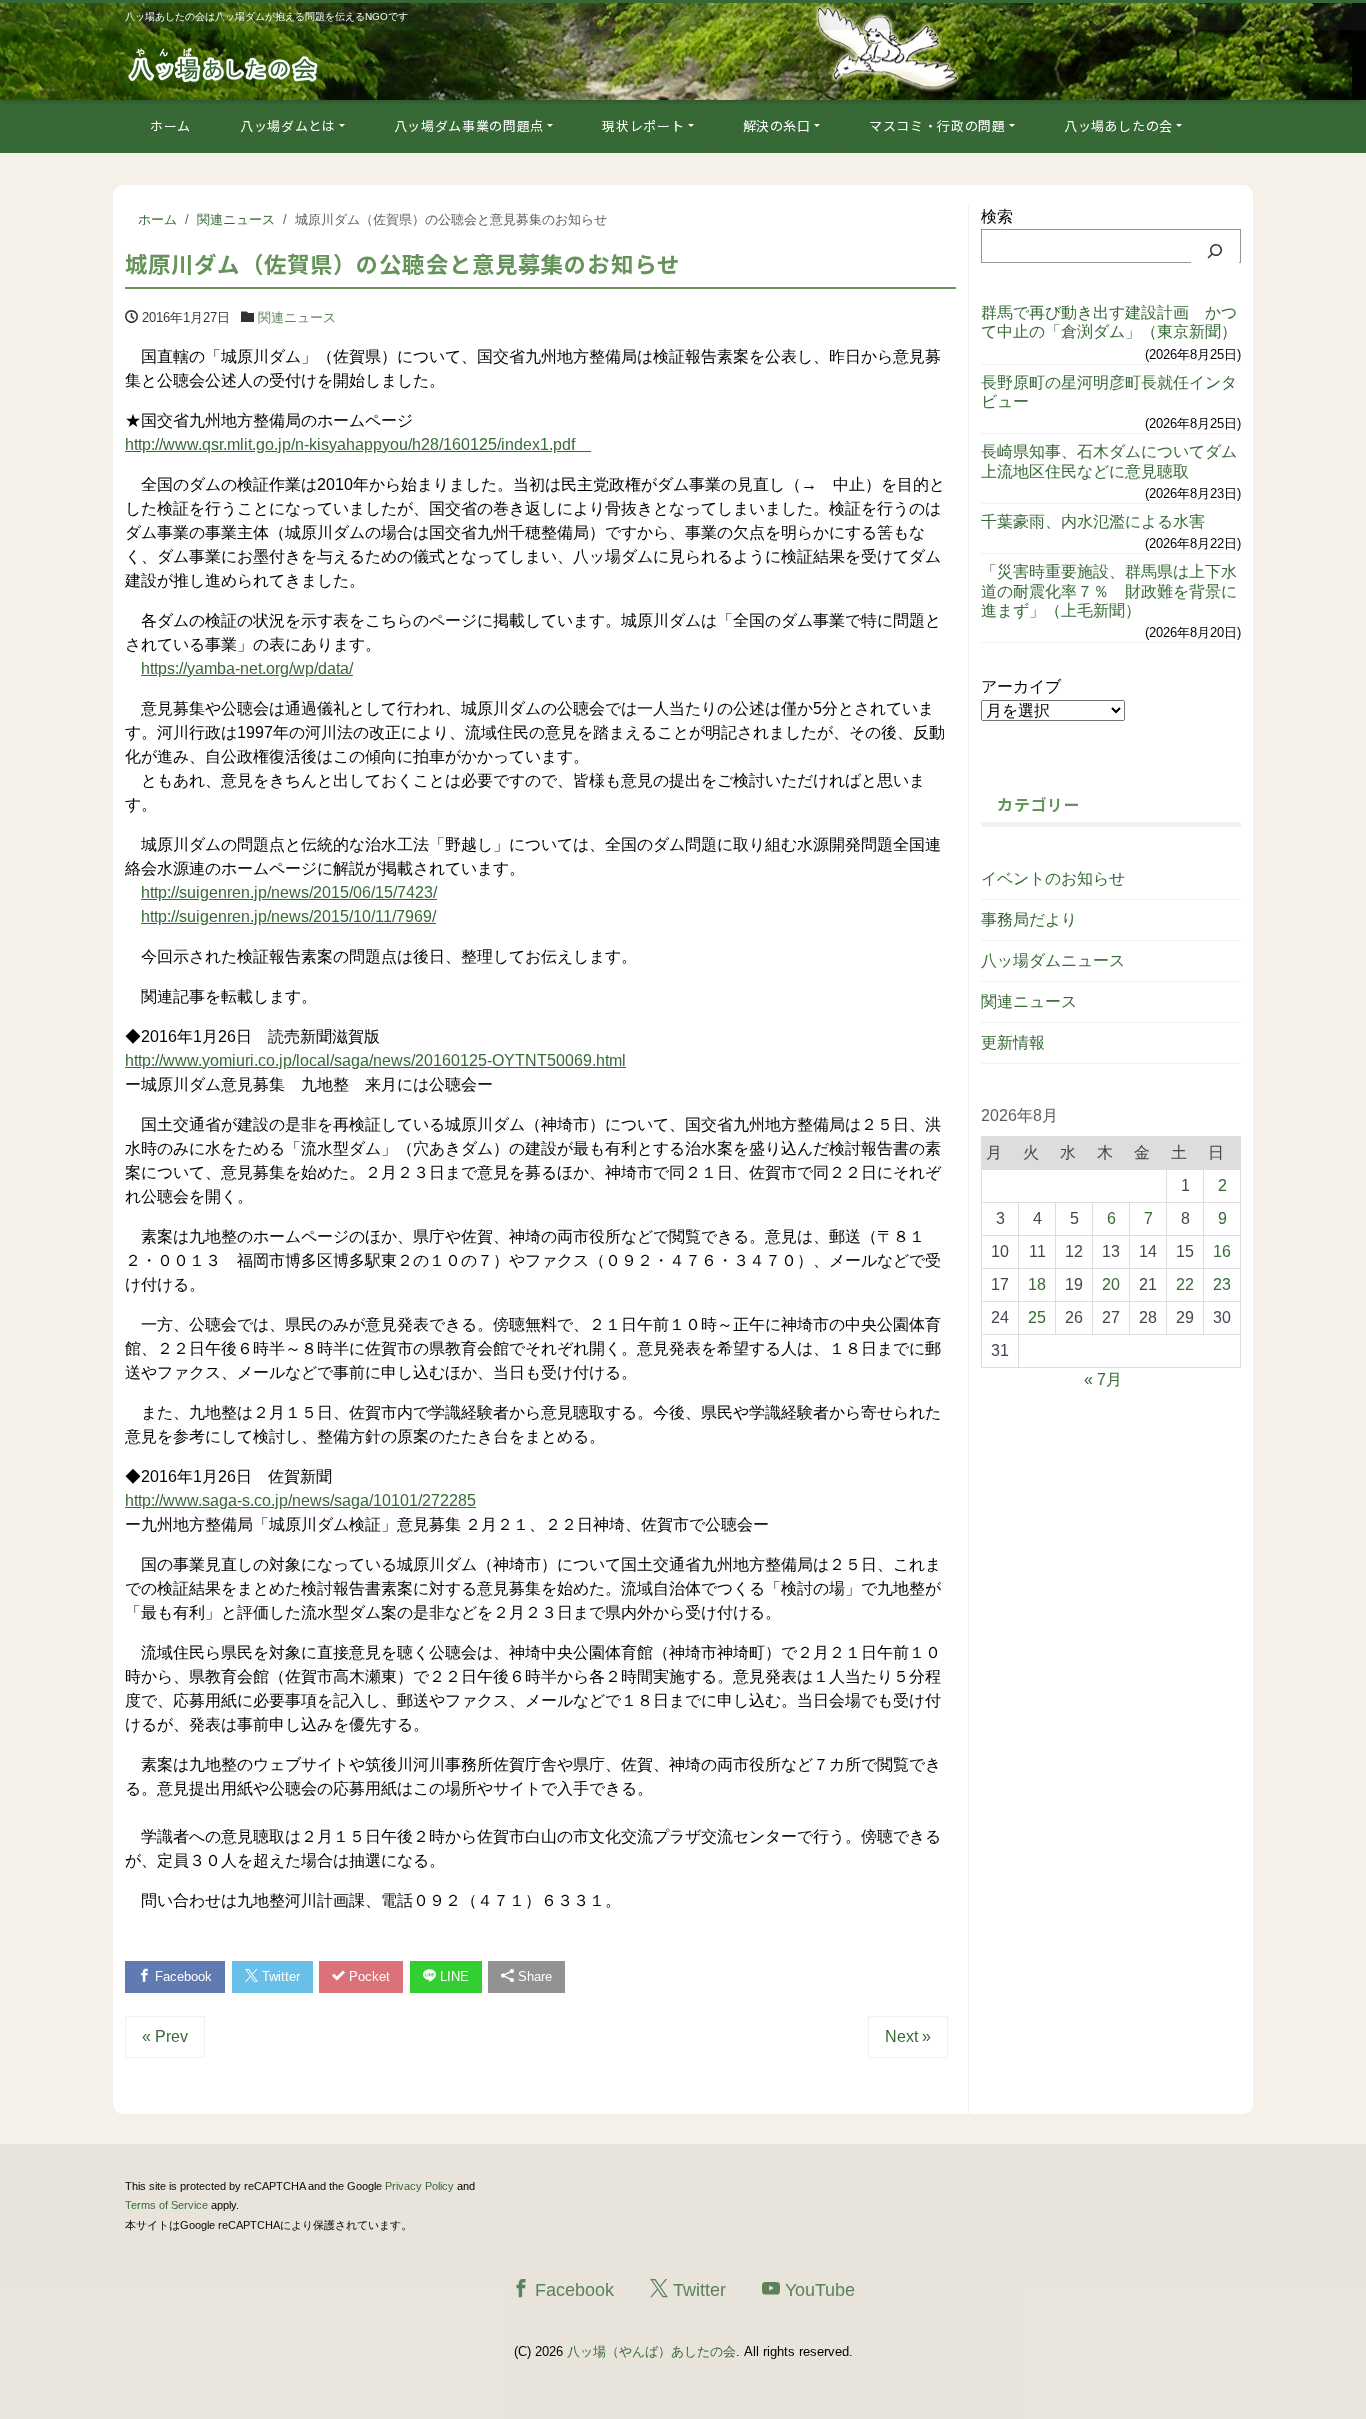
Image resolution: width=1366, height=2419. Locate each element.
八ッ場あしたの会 (1118, 125)
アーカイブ (1021, 686)
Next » (908, 2036)
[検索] (1215, 251)
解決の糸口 (777, 125)
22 (1185, 1284)
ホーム (170, 125)
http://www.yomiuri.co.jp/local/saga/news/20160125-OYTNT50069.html (375, 1060)
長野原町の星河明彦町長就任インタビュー (1109, 392)
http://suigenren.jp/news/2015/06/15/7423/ (289, 892)
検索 (997, 216)
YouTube (817, 2290)
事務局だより (1029, 919)
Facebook (181, 1976)
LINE (452, 1976)
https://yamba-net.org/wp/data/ (247, 668)
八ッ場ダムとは (288, 125)
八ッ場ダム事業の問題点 (469, 125)
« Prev (165, 2036)
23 (1222, 1284)
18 (1037, 1284)
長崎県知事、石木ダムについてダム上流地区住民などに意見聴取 (1109, 461)
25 (1037, 1317)
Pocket (367, 1976)
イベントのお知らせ (1053, 878)
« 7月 (1103, 1379)
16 (1222, 1251)
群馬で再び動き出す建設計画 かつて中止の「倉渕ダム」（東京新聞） (1109, 322)
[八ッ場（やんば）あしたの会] (225, 63)
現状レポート (643, 125)
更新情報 (1013, 1042)
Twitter (279, 1976)
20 (1111, 1284)
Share (533, 1976)
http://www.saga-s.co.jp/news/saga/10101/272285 (300, 1500)
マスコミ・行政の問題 (937, 125)
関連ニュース (297, 317)
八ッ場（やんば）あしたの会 (651, 2351)
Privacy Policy (419, 2186)
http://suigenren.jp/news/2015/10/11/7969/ (288, 916)
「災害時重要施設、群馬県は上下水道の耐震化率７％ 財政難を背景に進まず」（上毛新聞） (1109, 590)
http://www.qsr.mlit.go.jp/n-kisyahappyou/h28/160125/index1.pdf (358, 444)
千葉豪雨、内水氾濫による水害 (1093, 521)
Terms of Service (166, 2205)
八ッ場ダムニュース (1053, 960)
